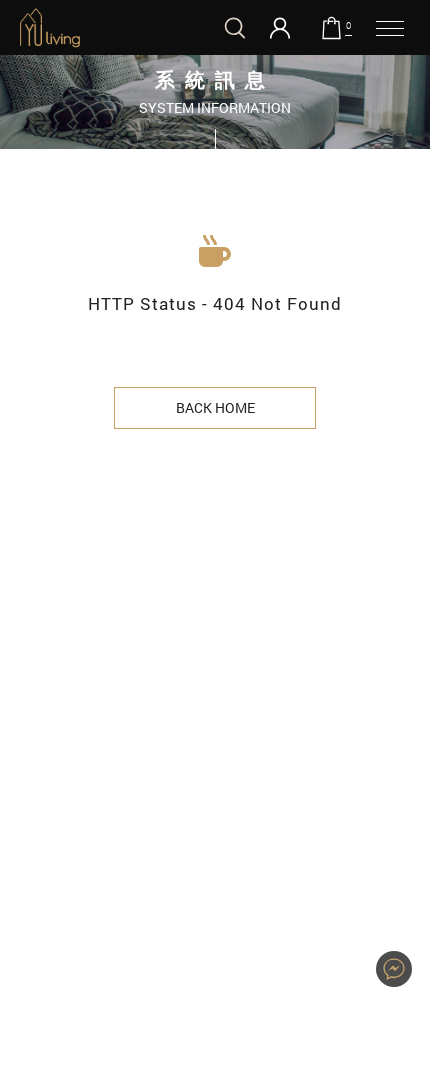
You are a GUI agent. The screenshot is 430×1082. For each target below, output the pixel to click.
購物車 (348, 25)
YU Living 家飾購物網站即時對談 (394, 969)
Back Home (215, 407)
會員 (280, 28)
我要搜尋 (235, 28)
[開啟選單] (390, 28)
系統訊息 (50, 27)
